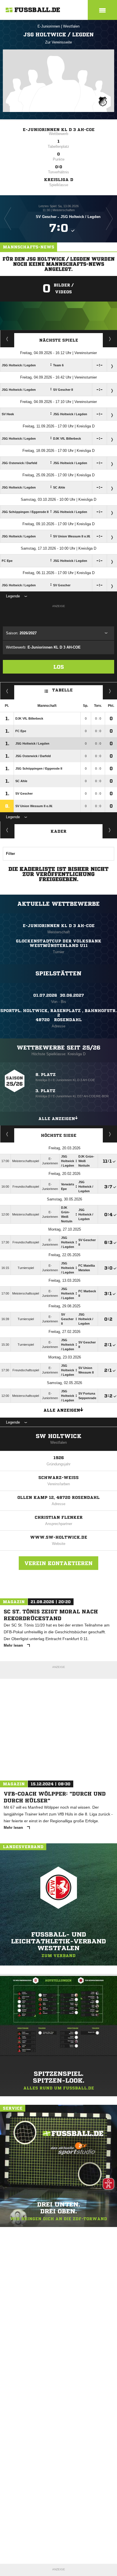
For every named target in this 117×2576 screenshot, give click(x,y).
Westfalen (71, 26)
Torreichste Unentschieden (110, 1134)
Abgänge (7, 830)
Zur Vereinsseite (58, 42)
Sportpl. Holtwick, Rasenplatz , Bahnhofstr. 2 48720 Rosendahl (58, 1015)
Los (59, 667)
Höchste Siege (59, 1135)
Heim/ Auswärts (110, 691)
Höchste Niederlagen (7, 1134)
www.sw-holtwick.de (59, 1537)
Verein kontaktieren (58, 1563)
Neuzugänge (110, 830)
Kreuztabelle (7, 691)
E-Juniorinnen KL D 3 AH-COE (59, 130)
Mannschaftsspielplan (7, 339)
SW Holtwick (59, 1436)
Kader (58, 831)
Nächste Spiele (59, 340)
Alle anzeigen (57, 1119)
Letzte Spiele (110, 339)
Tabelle (62, 690)
